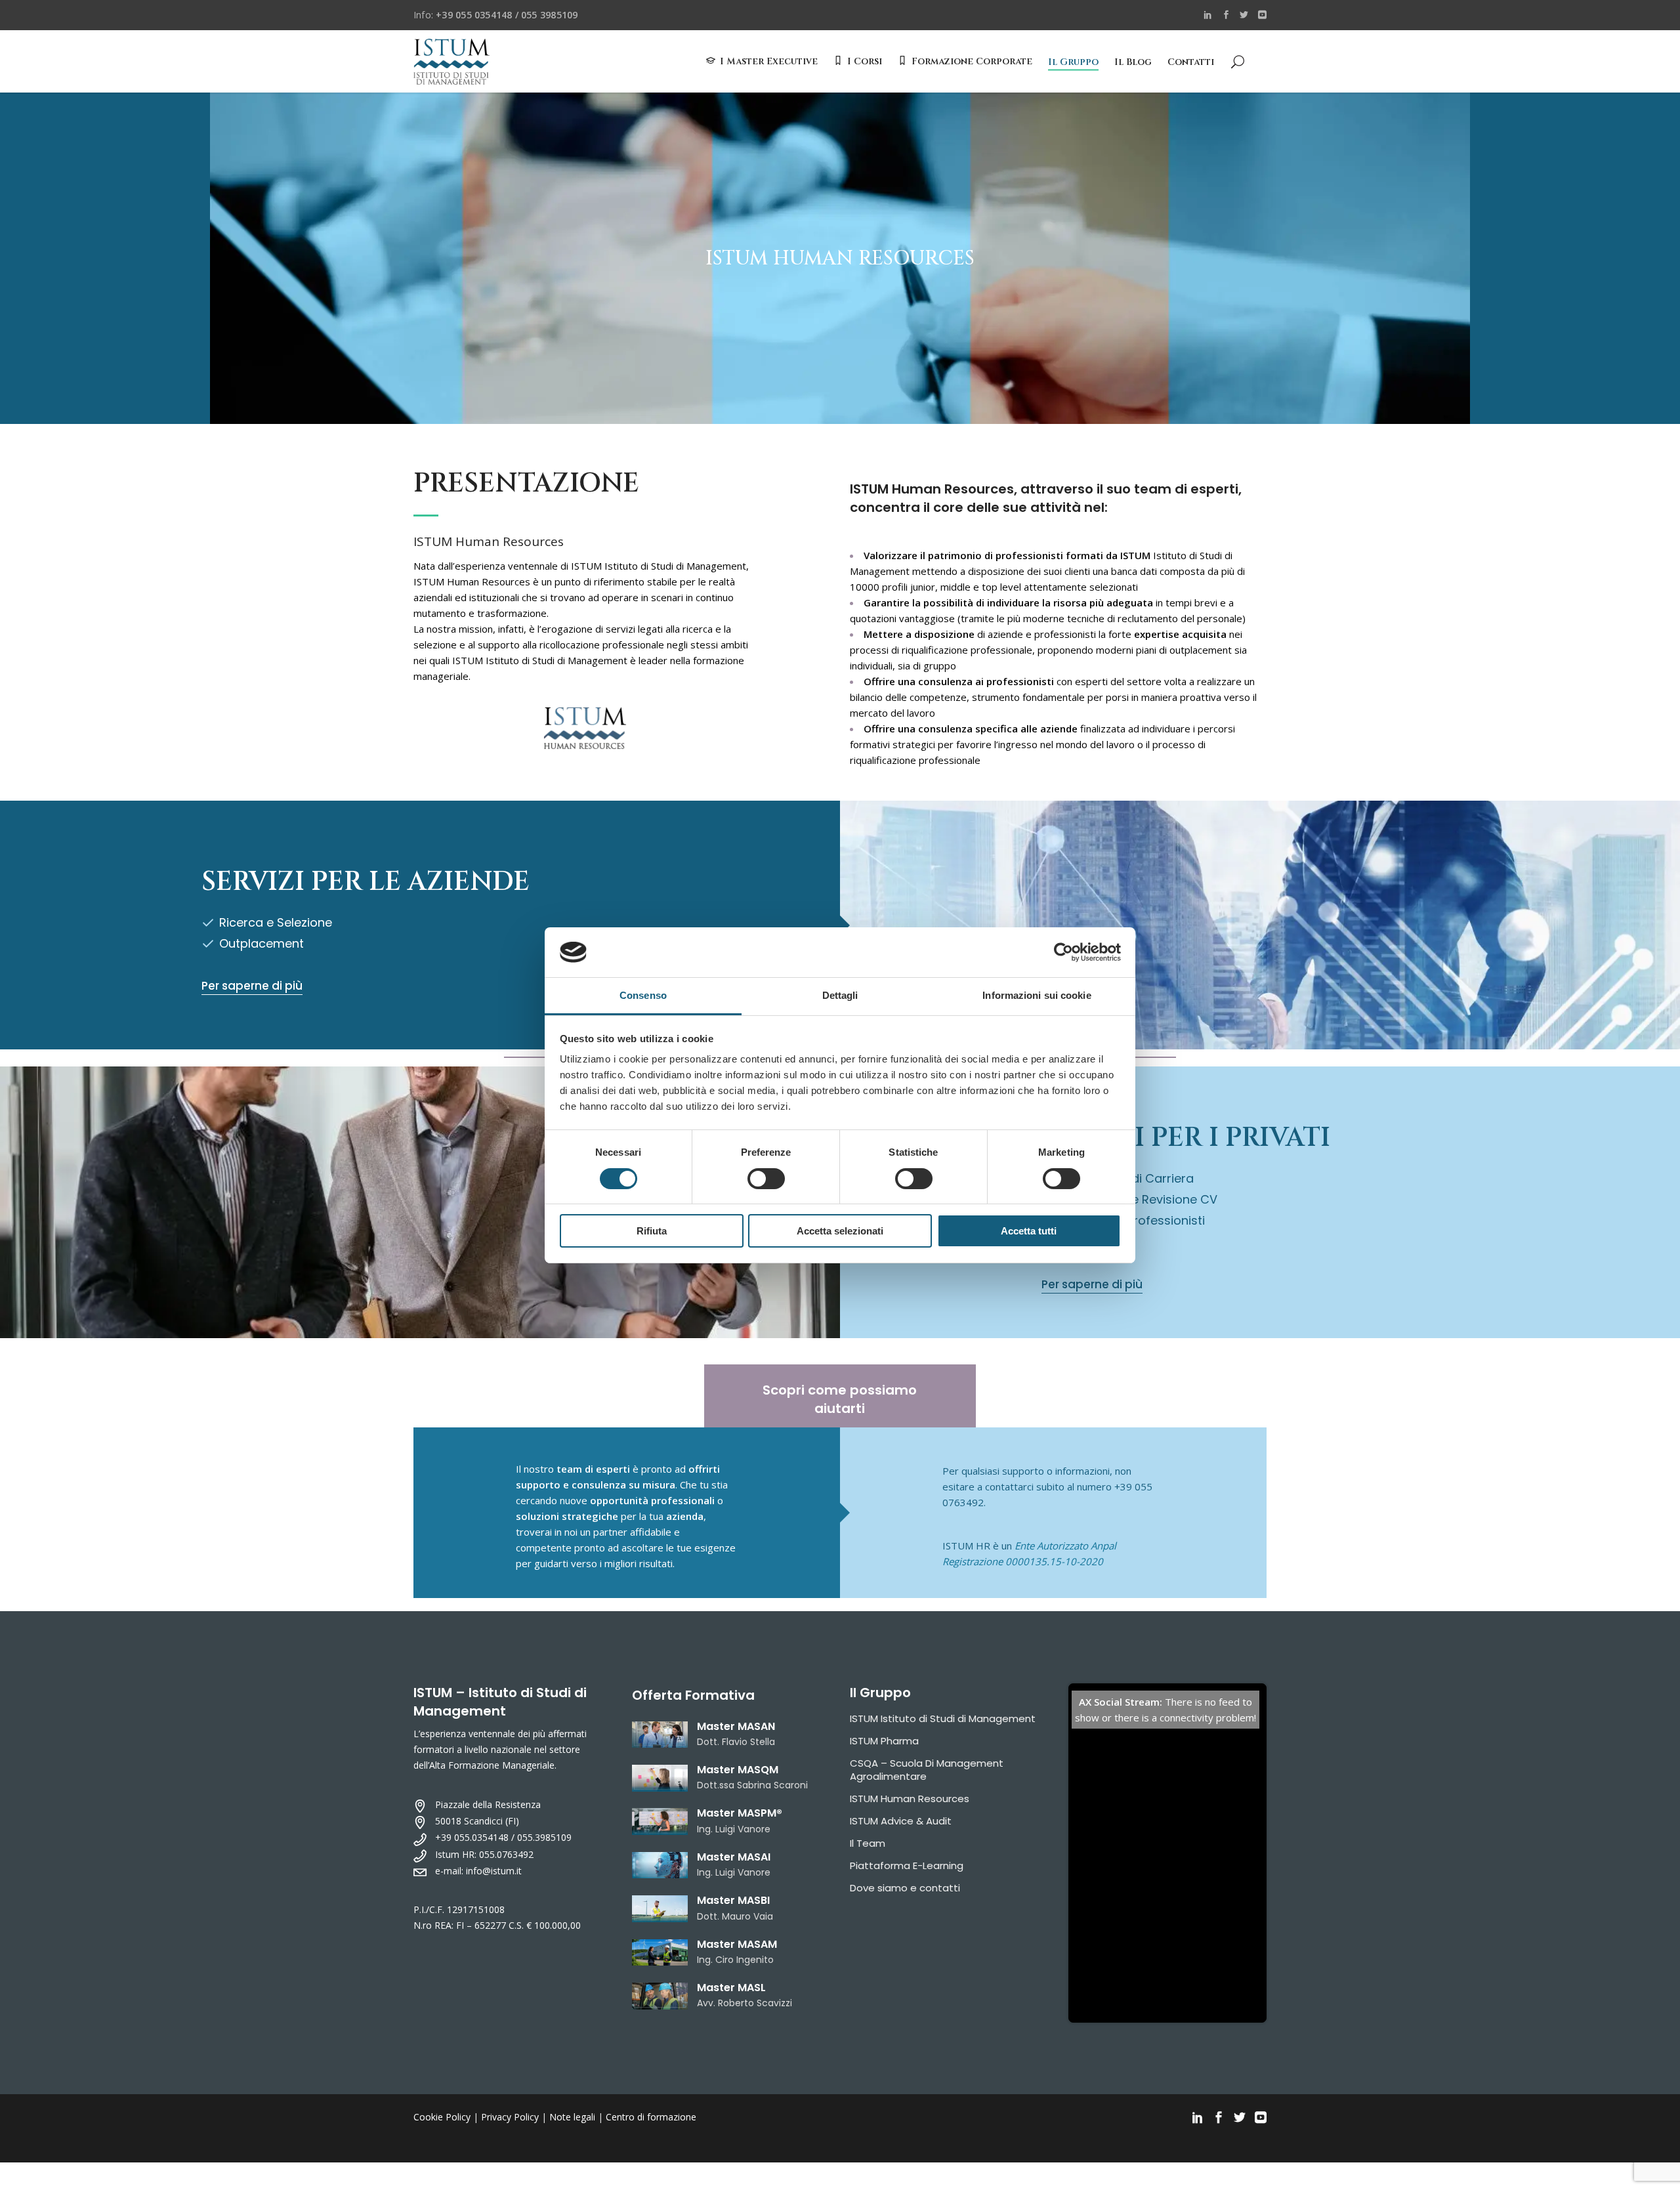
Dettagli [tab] (840, 995)
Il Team (868, 1843)
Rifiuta (652, 1231)
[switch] (766, 1179)
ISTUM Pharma (884, 1741)
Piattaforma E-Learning (907, 1865)
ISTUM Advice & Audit (901, 1821)
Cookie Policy (442, 2117)
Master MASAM (737, 1944)
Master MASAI (734, 1857)
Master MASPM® (740, 1813)
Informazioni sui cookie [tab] (1037, 995)
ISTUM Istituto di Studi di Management (943, 1718)
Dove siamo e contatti (905, 1888)
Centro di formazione (651, 2117)
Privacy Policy (510, 2117)
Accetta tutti (1029, 1231)
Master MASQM (738, 1770)
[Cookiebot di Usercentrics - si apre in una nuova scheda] (1063, 952)
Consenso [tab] (643, 995)
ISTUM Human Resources (910, 1799)
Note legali (572, 2117)
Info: (495, 15)
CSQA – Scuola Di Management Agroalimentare (927, 1770)
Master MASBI (733, 1900)
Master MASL (731, 1988)
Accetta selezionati (840, 1231)
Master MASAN (736, 1726)
